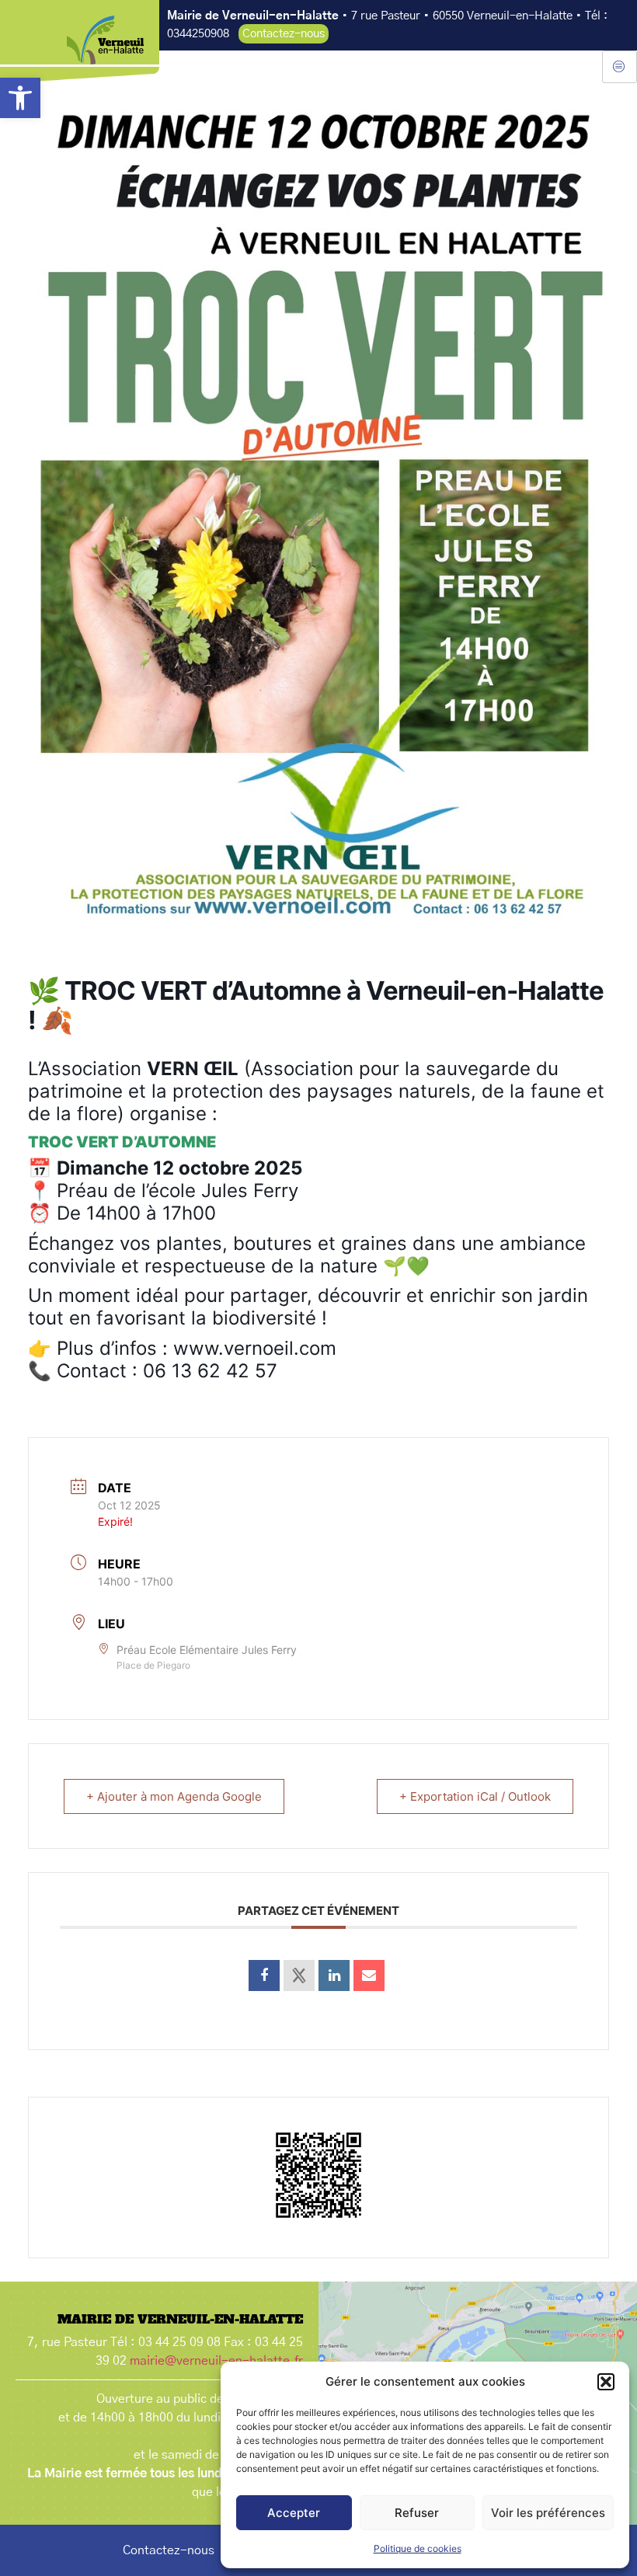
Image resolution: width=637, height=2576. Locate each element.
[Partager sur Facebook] (264, 1976)
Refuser (417, 2513)
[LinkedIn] (334, 1976)
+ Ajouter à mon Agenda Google (174, 1796)
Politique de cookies (418, 2548)
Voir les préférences (548, 2513)
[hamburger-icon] (620, 67)
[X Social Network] (299, 1976)
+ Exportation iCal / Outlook (475, 1796)
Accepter (294, 2513)
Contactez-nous (169, 2550)
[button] (20, 98)
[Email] (369, 1976)
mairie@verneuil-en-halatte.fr (216, 2361)
